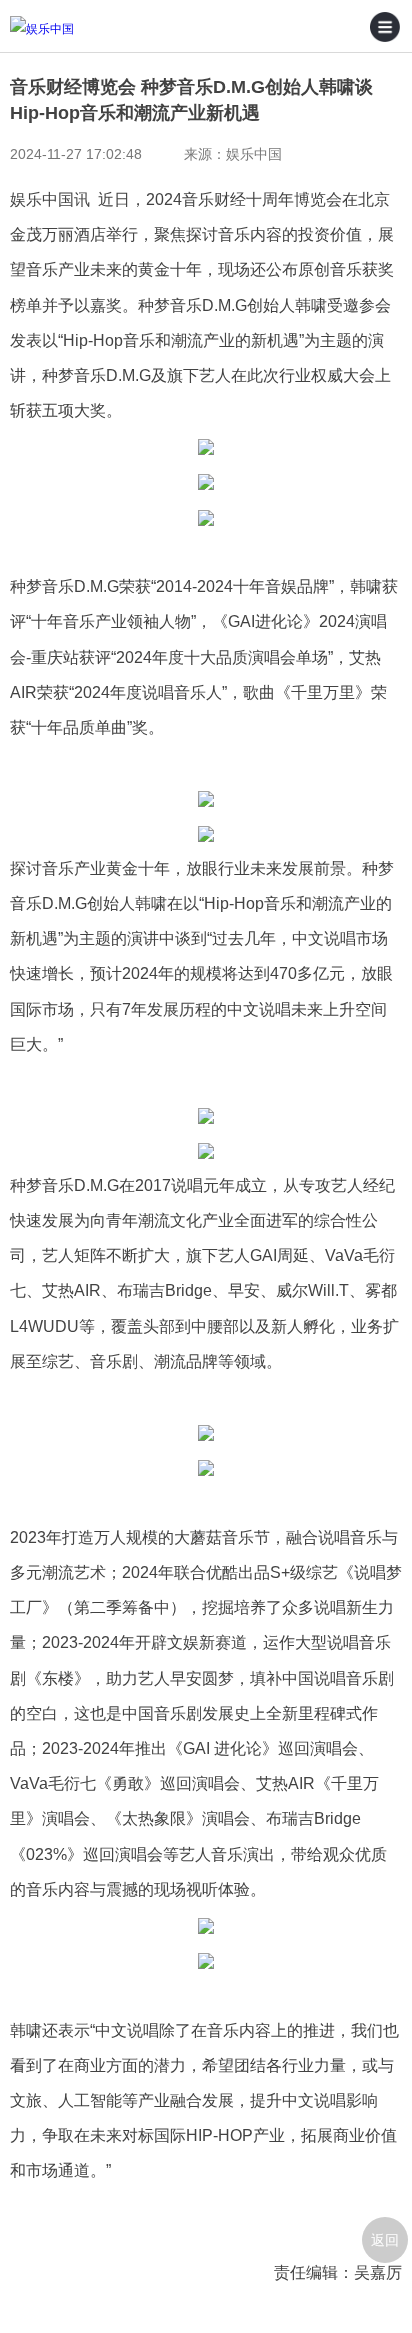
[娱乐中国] (70, 29)
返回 (385, 2240)
